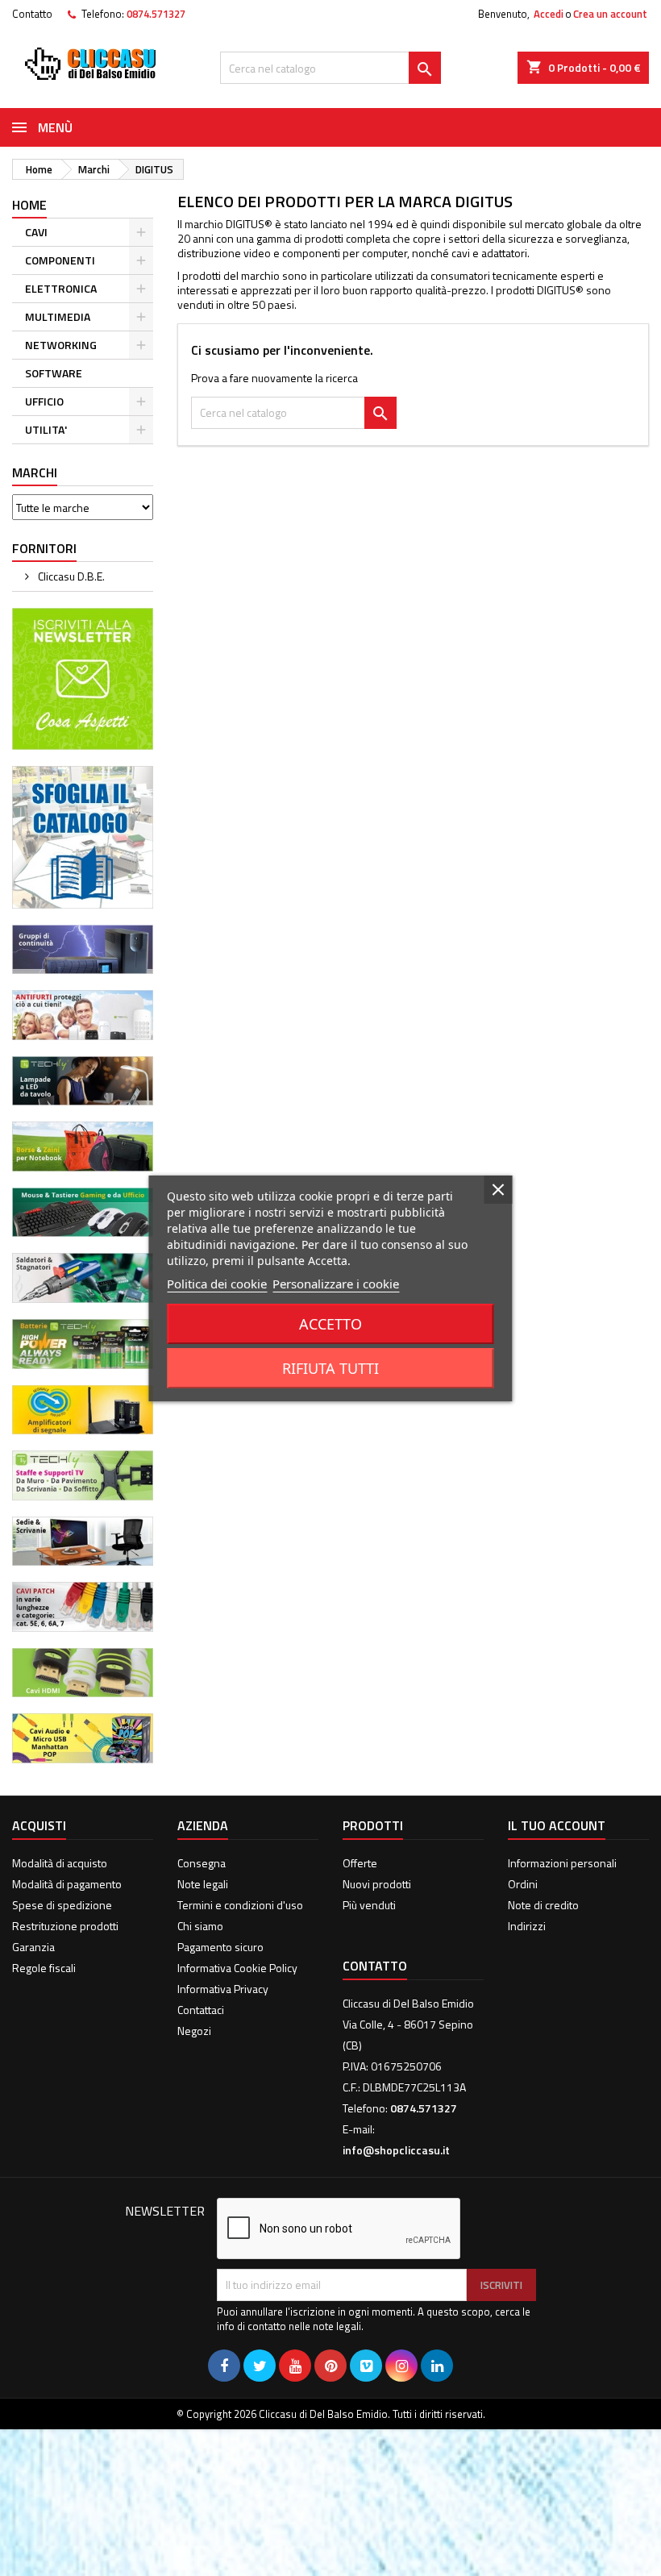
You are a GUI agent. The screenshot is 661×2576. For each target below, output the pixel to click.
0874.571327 (156, 14)
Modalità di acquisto (60, 1863)
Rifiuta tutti (330, 1368)
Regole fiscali (44, 1968)
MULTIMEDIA (58, 316)
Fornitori (44, 548)
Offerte (360, 1863)
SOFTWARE (54, 373)
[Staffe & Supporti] (83, 1473)
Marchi (35, 472)
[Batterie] (83, 1342)
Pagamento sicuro (220, 1947)
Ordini (523, 1884)
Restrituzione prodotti (65, 1926)
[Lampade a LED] (83, 1079)
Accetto (330, 1324)
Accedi (549, 14)
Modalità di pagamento (67, 1884)
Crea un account (610, 14)
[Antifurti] (83, 1013)
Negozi (194, 2031)
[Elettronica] (83, 1277)
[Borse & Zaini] (83, 1145)
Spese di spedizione (62, 1905)
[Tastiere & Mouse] (83, 1211)
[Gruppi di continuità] (83, 948)
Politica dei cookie (217, 1284)
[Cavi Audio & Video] (83, 1737)
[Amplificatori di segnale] (83, 1408)
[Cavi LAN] (83, 1605)
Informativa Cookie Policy (237, 1968)
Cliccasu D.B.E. (70, 576)
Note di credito (543, 1905)
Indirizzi (527, 1926)
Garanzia (33, 1947)
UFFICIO (44, 401)
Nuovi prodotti (377, 1884)
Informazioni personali (562, 1863)
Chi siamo (200, 1926)
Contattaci (201, 2010)
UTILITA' (46, 429)
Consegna (202, 1863)
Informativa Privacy (223, 1989)
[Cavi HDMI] (83, 1671)
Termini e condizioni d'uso (240, 1905)
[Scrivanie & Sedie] (83, 1540)
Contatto (32, 14)
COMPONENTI (60, 260)
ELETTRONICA (61, 288)
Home (29, 205)
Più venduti (369, 1905)
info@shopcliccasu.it (396, 2150)
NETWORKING (61, 345)
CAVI (36, 232)
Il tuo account (557, 1825)
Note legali (203, 1884)
